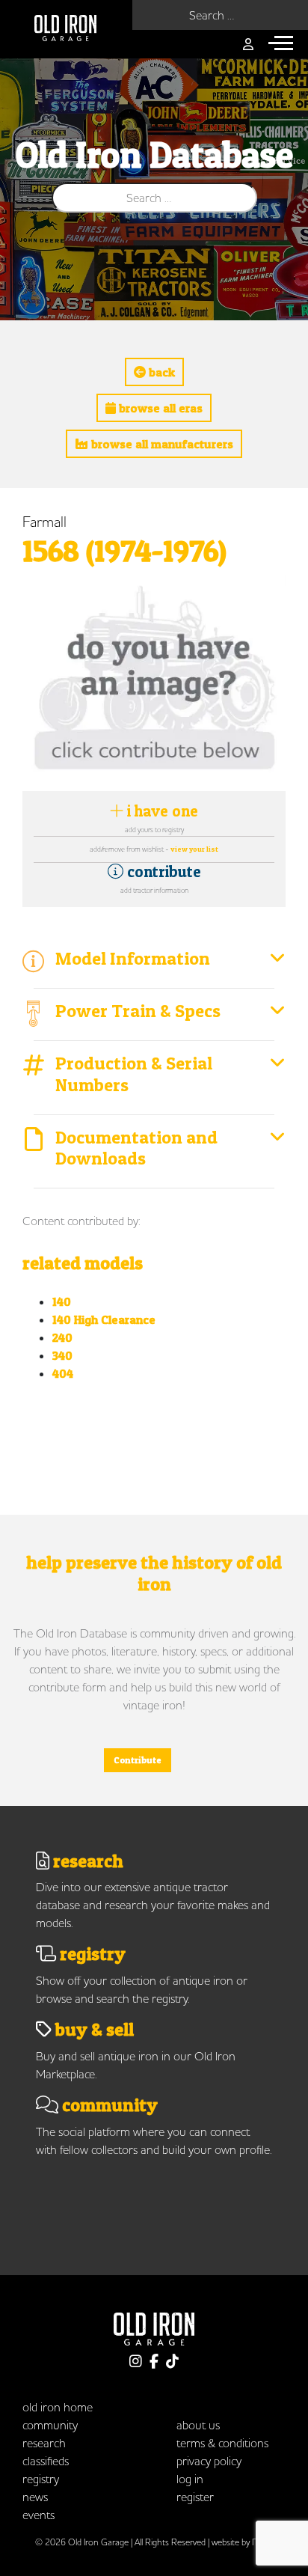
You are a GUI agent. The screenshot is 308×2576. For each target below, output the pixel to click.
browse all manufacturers (161, 444)
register (195, 2497)
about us (198, 2425)
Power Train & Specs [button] (138, 1011)
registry (41, 2479)
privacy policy (209, 2461)
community (50, 2425)
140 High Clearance (104, 1319)
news (35, 2497)
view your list (194, 849)
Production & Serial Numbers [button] (134, 1074)
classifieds (46, 2461)
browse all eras (159, 408)
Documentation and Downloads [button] (136, 1148)
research (44, 2443)
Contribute (138, 1760)
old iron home (58, 2407)
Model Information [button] (133, 958)
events (38, 2515)
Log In (190, 2479)
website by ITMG (242, 2542)
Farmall (44, 521)
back (160, 372)
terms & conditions (222, 2443)
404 (63, 1373)
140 (62, 1301)
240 (62, 1337)
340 (62, 1355)
